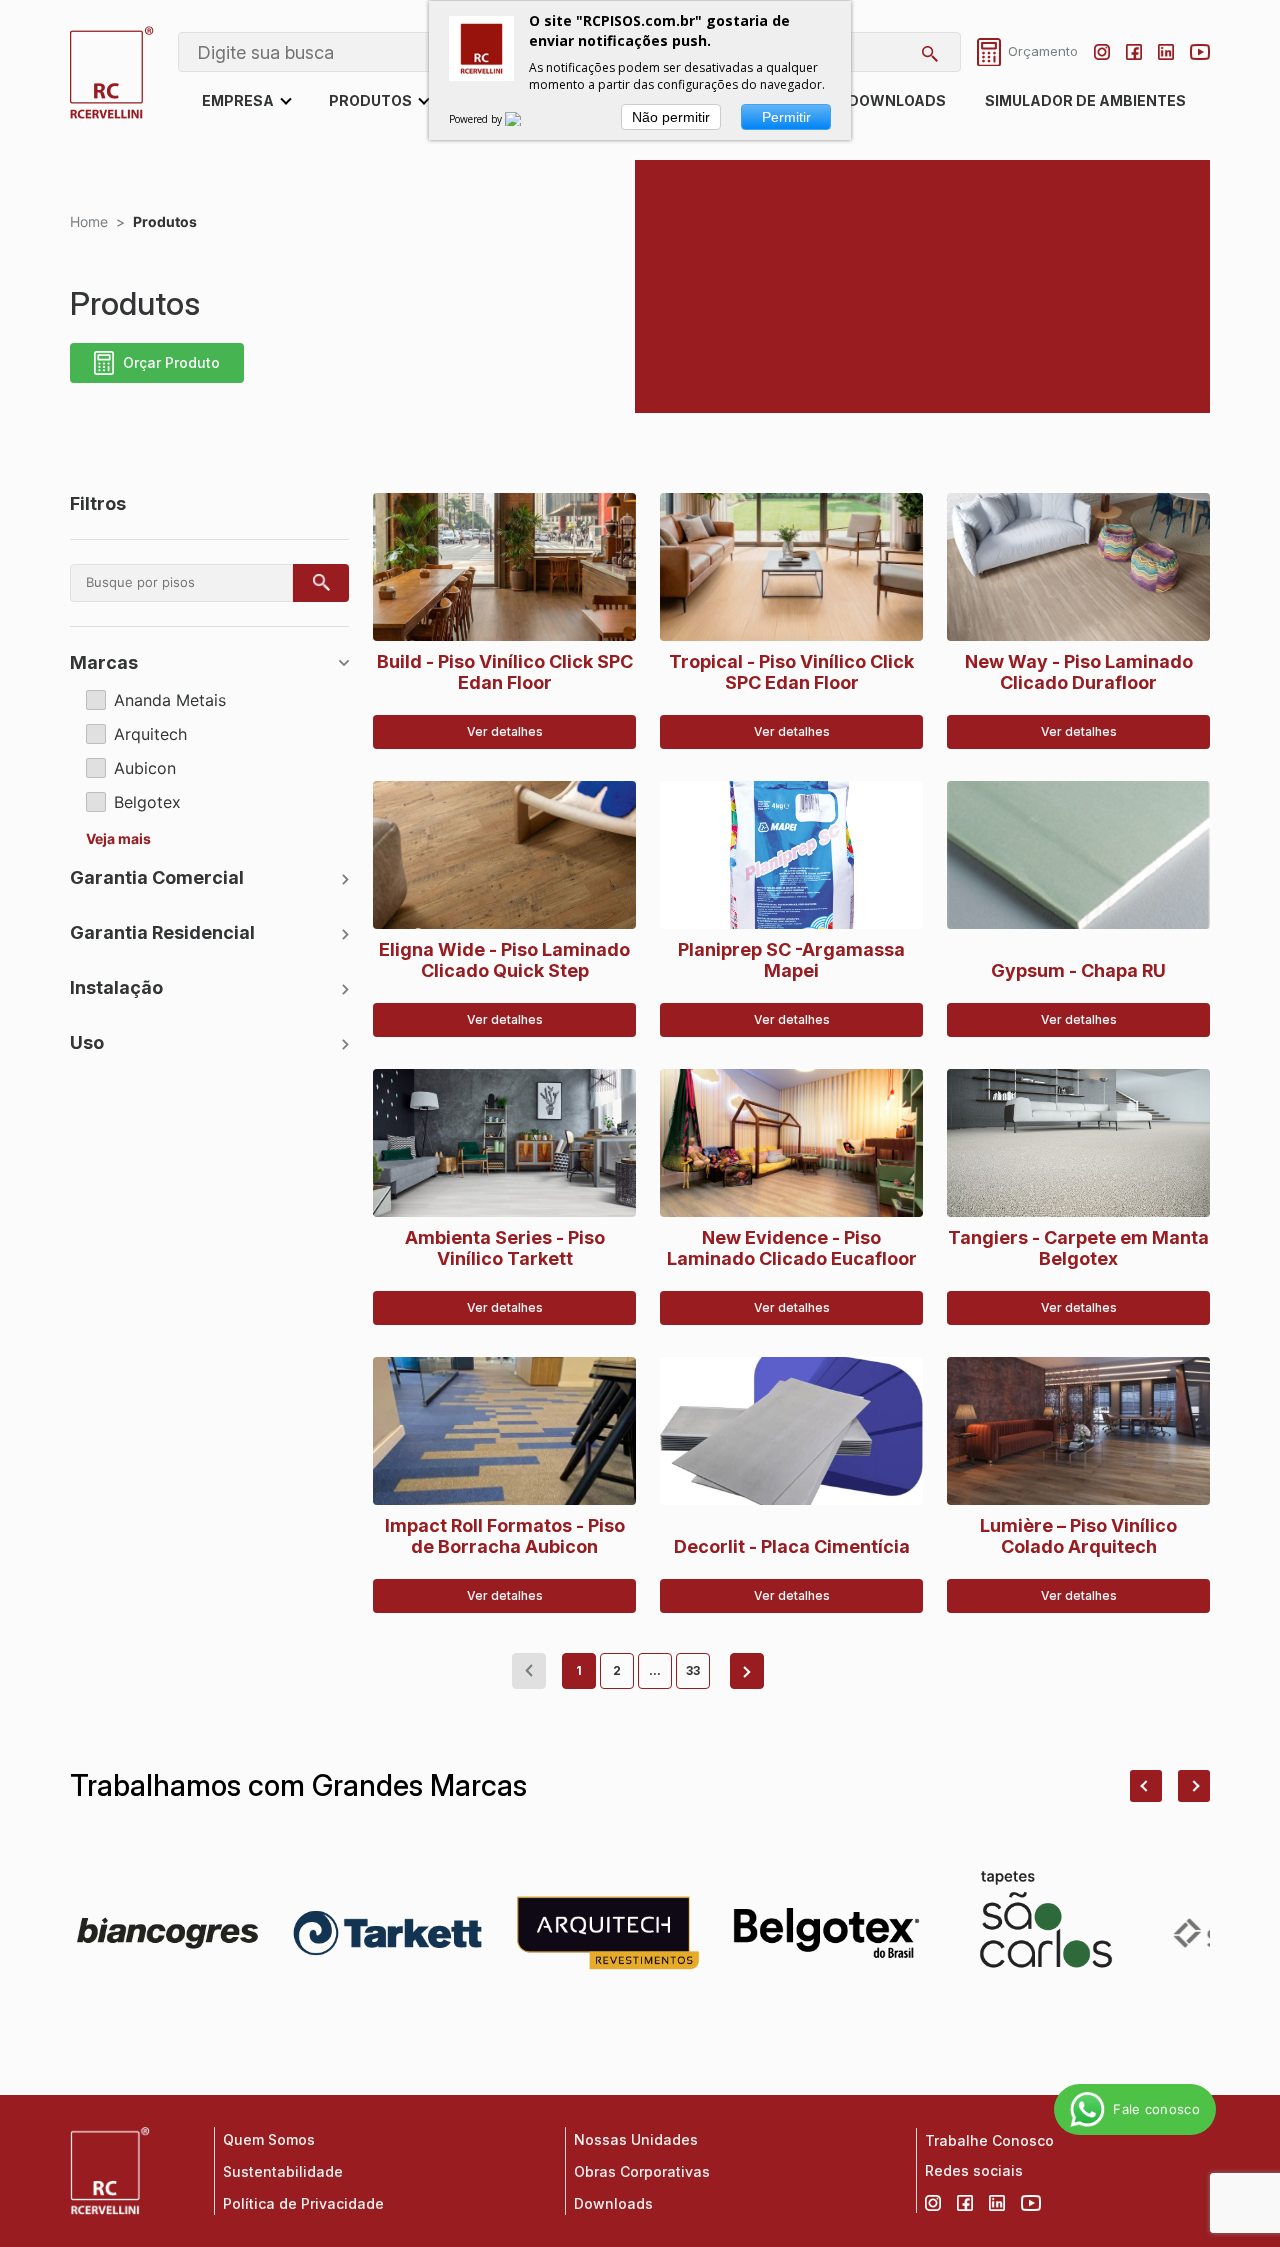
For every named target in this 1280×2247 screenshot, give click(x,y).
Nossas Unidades (636, 2139)
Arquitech (150, 734)
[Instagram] (1102, 52)
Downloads (897, 100)
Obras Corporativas (642, 2171)
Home (89, 221)
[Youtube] (1200, 52)
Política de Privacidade (303, 2203)
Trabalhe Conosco (989, 2140)
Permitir (786, 117)
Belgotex (147, 802)
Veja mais (118, 839)
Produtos (370, 100)
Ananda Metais (170, 700)
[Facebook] (1134, 52)
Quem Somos (269, 2139)
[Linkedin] (1166, 52)
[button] (1146, 1786)
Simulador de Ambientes (1085, 100)
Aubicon (145, 768)
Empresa (238, 100)
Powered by (477, 119)
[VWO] (525, 119)
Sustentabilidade (283, 2171)
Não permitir (671, 117)
